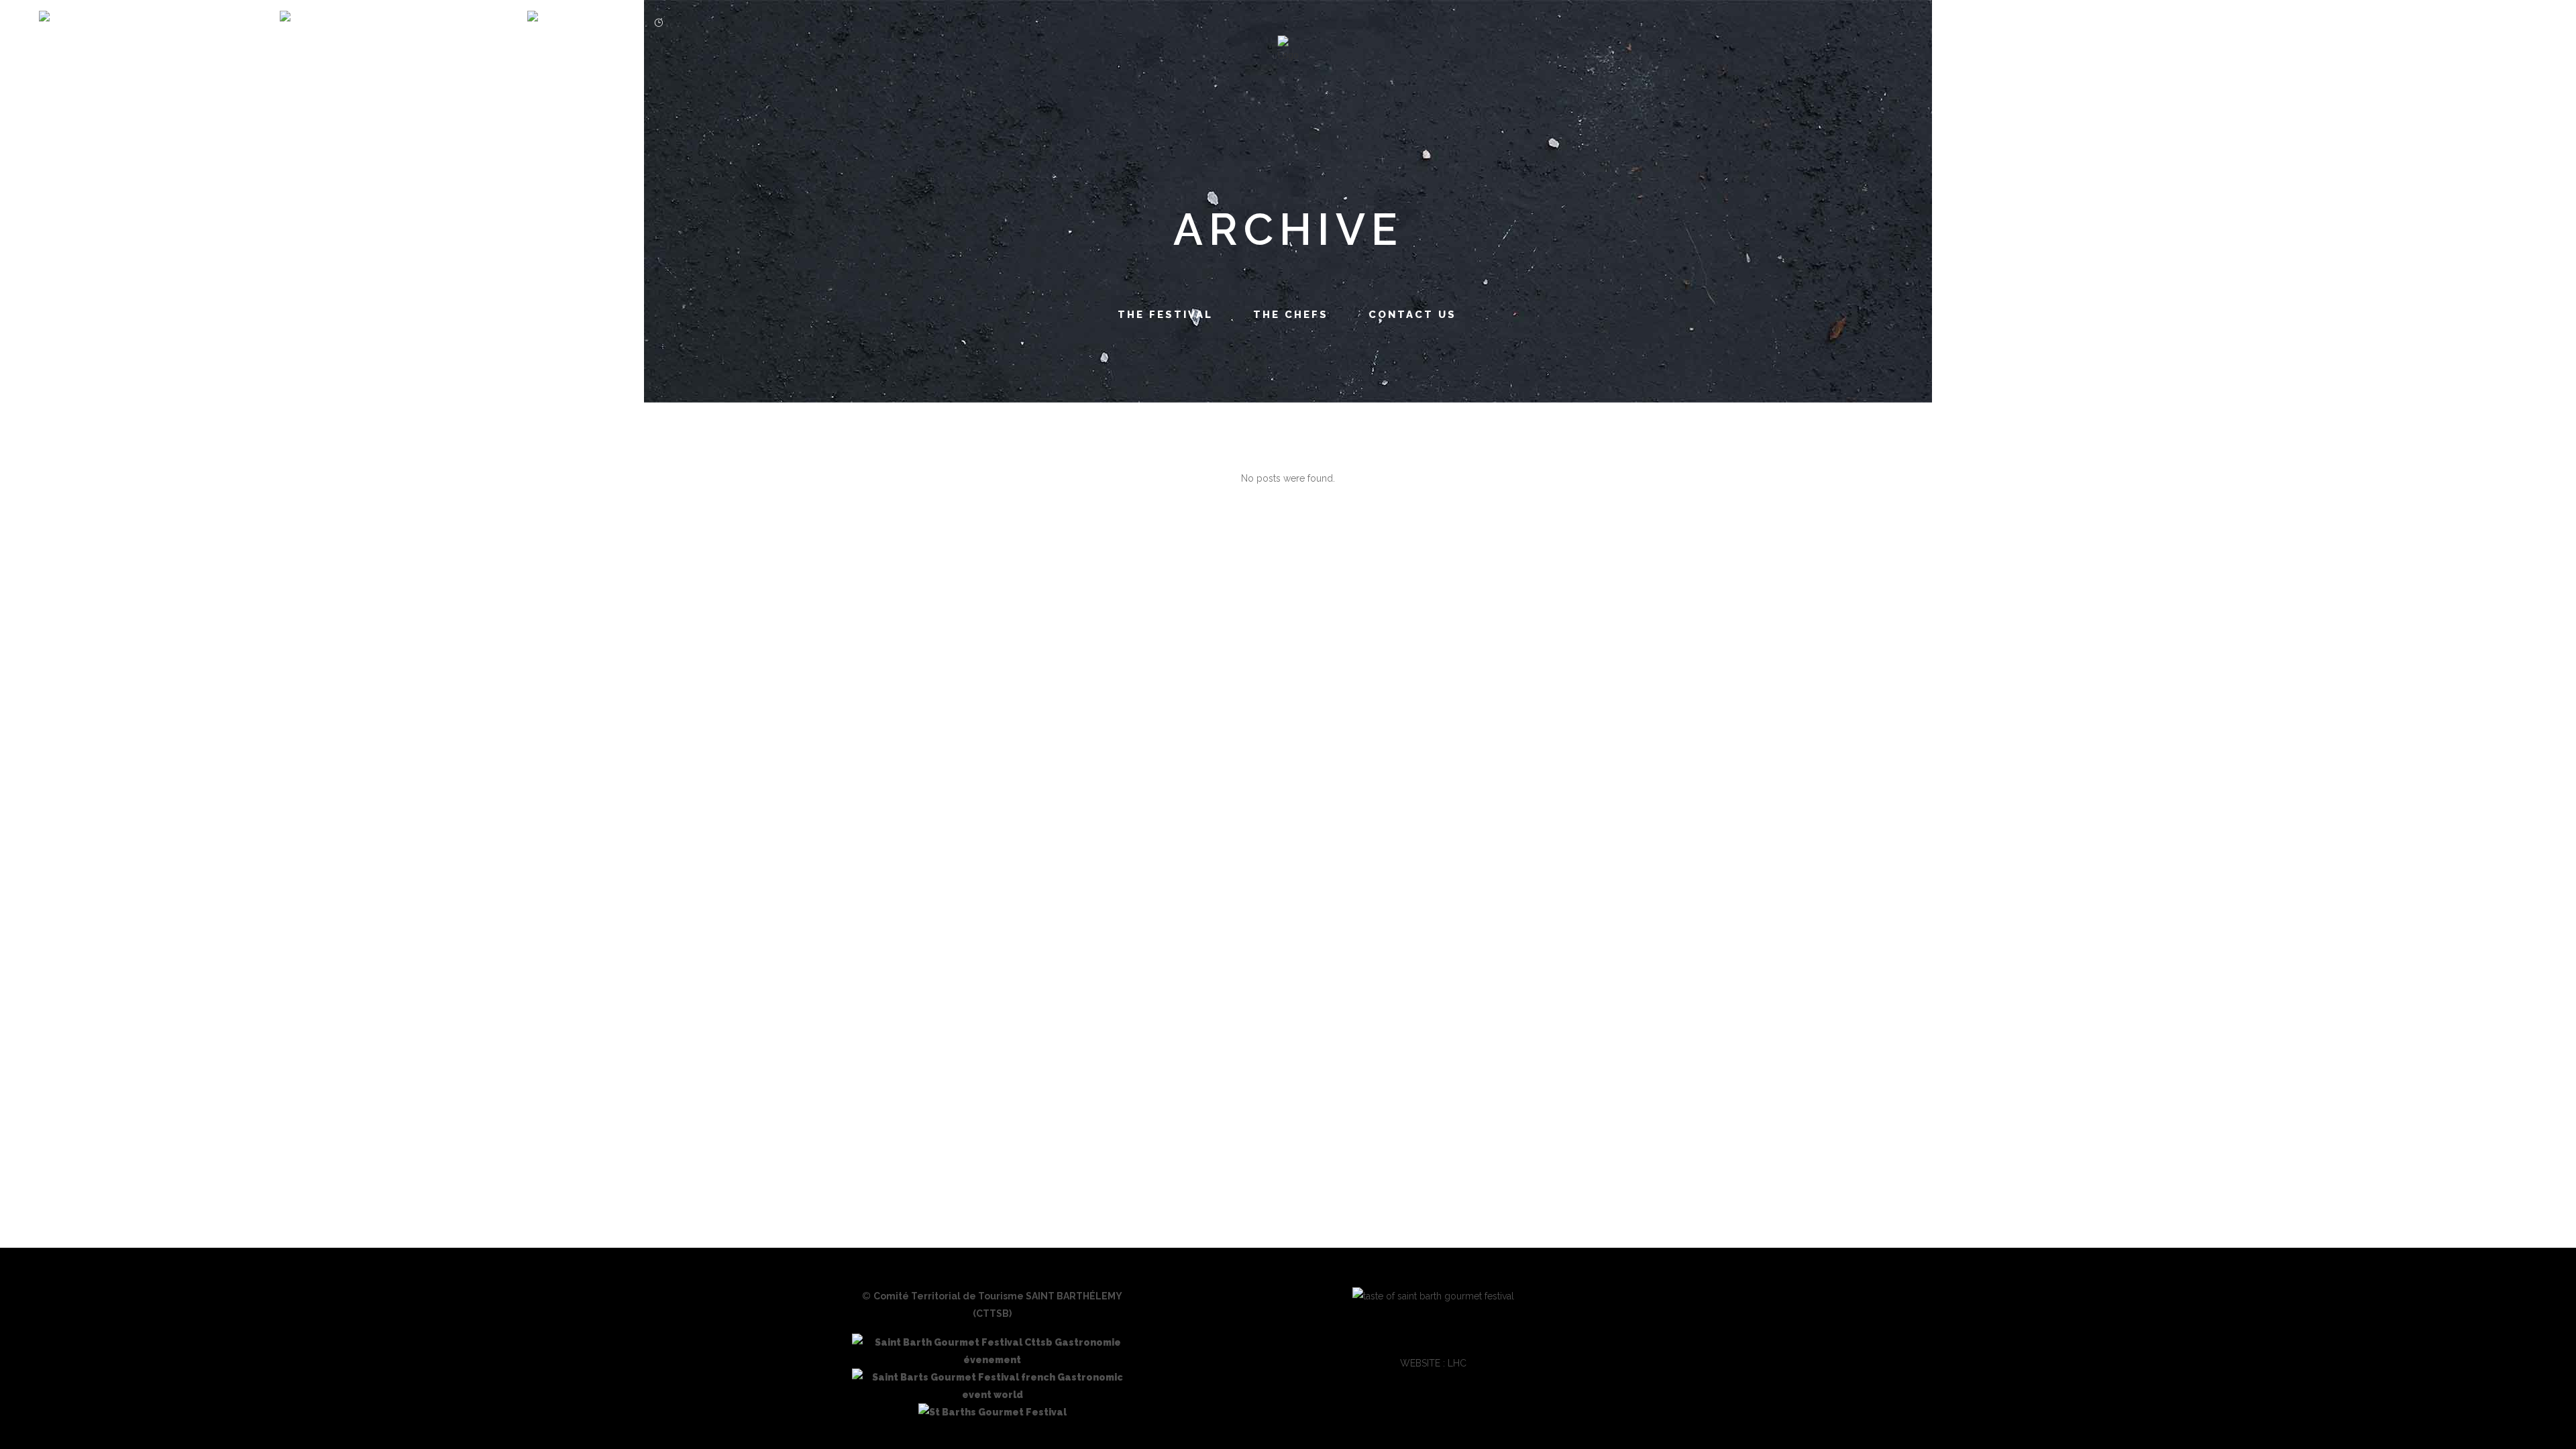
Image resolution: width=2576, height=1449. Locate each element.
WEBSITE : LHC (1433, 1363)
